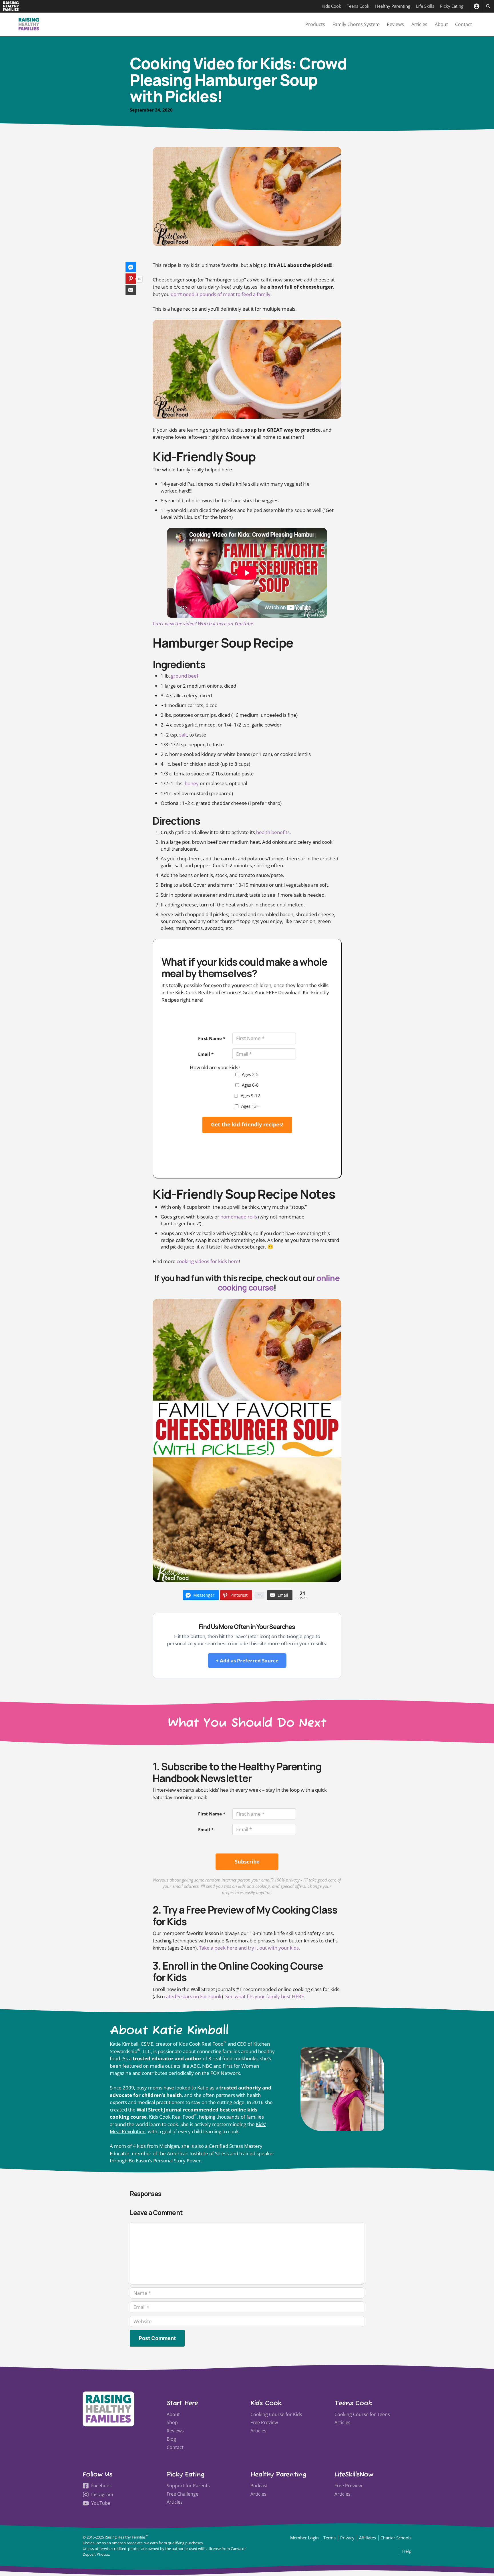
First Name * (212, 1038)
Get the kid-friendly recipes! (247, 1124)
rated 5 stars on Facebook (193, 1996)
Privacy (347, 2538)
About (441, 24)
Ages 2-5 (250, 1074)
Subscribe (247, 1861)
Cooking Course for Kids (276, 2414)
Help (407, 2551)
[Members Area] (476, 6)
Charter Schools (396, 2538)
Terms (329, 2538)
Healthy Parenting (393, 6)
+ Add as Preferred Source (247, 1661)
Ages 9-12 (250, 1096)
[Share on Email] (131, 290)
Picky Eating (452, 6)
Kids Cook (331, 6)
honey (192, 783)
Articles (419, 24)
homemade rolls (239, 1217)
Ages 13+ (250, 1106)
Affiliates (367, 2538)
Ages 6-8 (250, 1085)
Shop (172, 2422)
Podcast (259, 2486)
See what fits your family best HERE (265, 1996)
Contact (464, 24)
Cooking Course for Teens (362, 2414)
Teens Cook (358, 6)
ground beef (185, 676)
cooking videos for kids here (208, 1261)
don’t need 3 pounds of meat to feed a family (221, 294)
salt (183, 735)
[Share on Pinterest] (131, 279)
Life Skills (425, 6)
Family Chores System (356, 24)
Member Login (304, 2538)
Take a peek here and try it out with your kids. (249, 1948)
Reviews (395, 24)
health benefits (273, 832)
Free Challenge (183, 2494)
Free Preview (264, 2422)
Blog (171, 2439)
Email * (206, 1054)
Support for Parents (188, 2486)
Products (315, 24)
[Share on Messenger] (131, 267)
